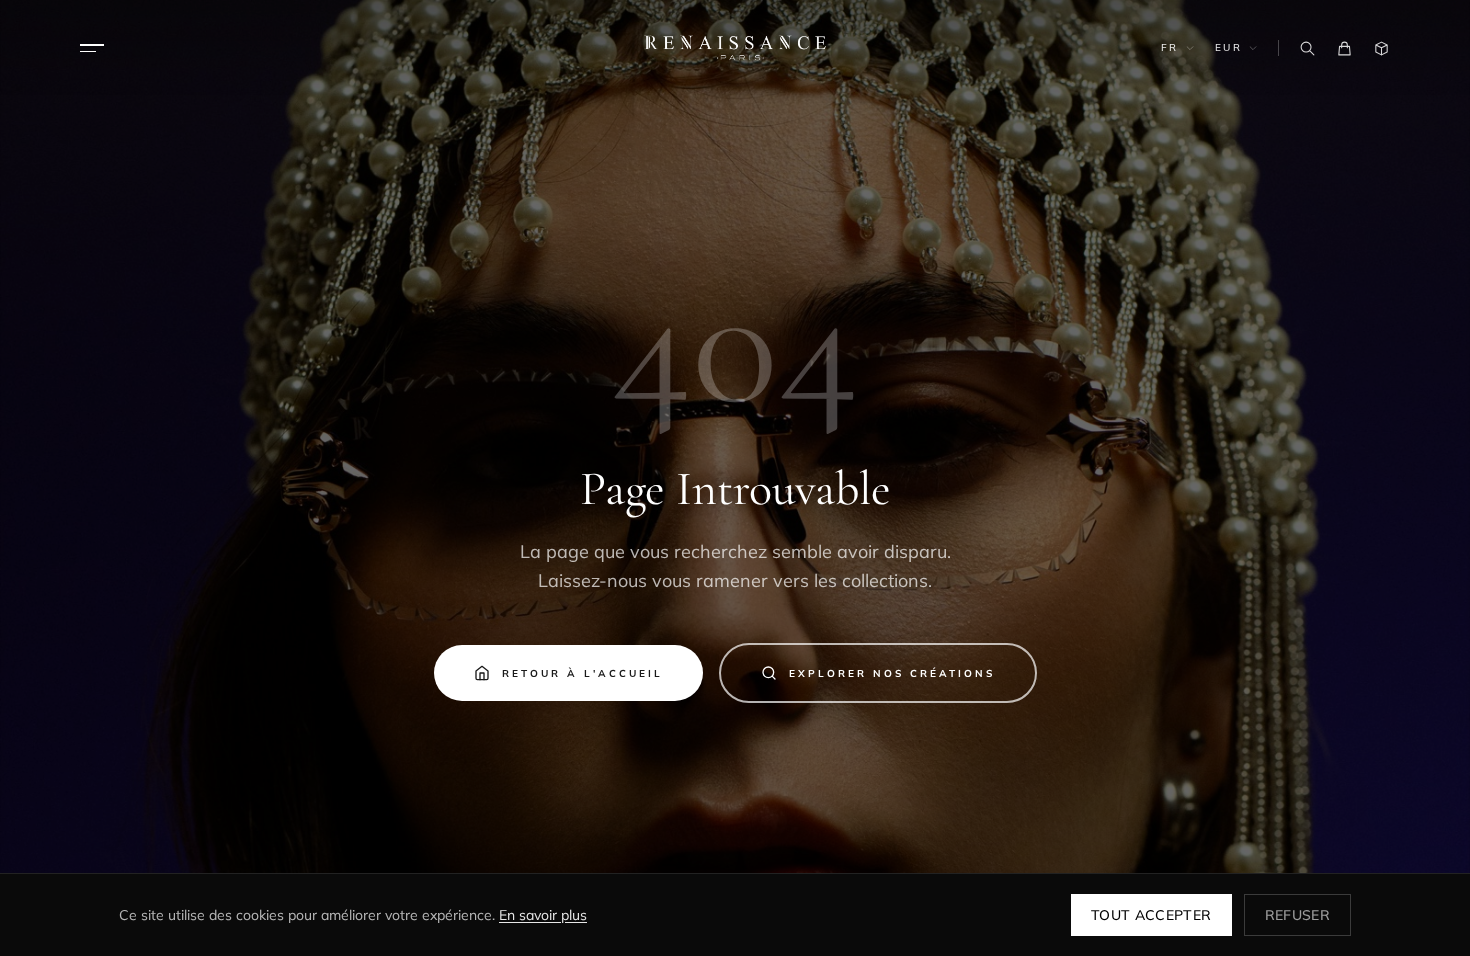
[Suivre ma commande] (1381, 48)
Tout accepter (1151, 915)
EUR (1229, 48)
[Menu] (92, 48)
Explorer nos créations (892, 673)
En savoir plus (543, 915)
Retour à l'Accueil (582, 673)
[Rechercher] (1307, 48)
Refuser (1297, 915)
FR (1170, 48)
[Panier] (1344, 48)
